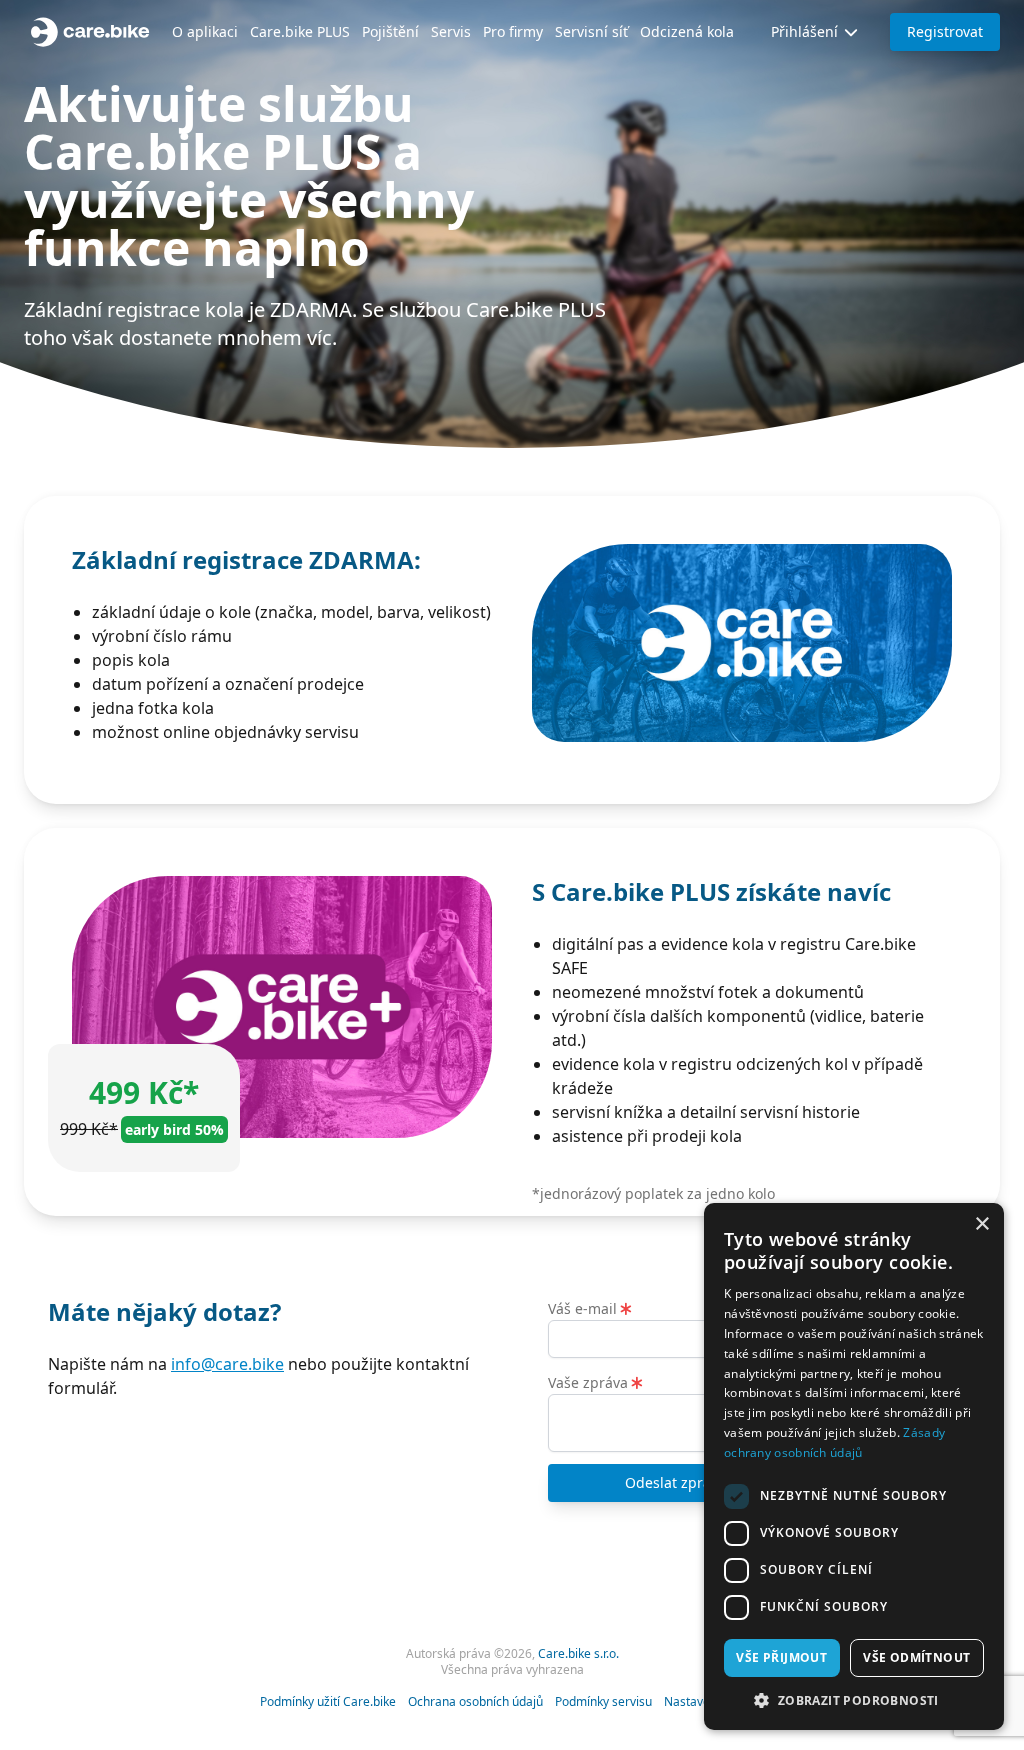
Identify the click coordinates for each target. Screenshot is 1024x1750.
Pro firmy (513, 31)
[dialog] (854, 1466)
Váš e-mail (584, 1308)
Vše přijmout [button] (781, 1657)
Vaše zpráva (590, 1382)
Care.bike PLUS (300, 31)
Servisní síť (591, 31)
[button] (854, 1700)
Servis (451, 31)
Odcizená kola (687, 31)
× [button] (981, 1224)
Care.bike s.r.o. (578, 1653)
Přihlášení (804, 31)
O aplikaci (205, 31)
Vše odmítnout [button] (916, 1657)
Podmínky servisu (603, 1702)
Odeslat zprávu (676, 1482)
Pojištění (390, 31)
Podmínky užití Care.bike (328, 1702)
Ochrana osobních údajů (475, 1702)
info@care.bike (227, 1364)
